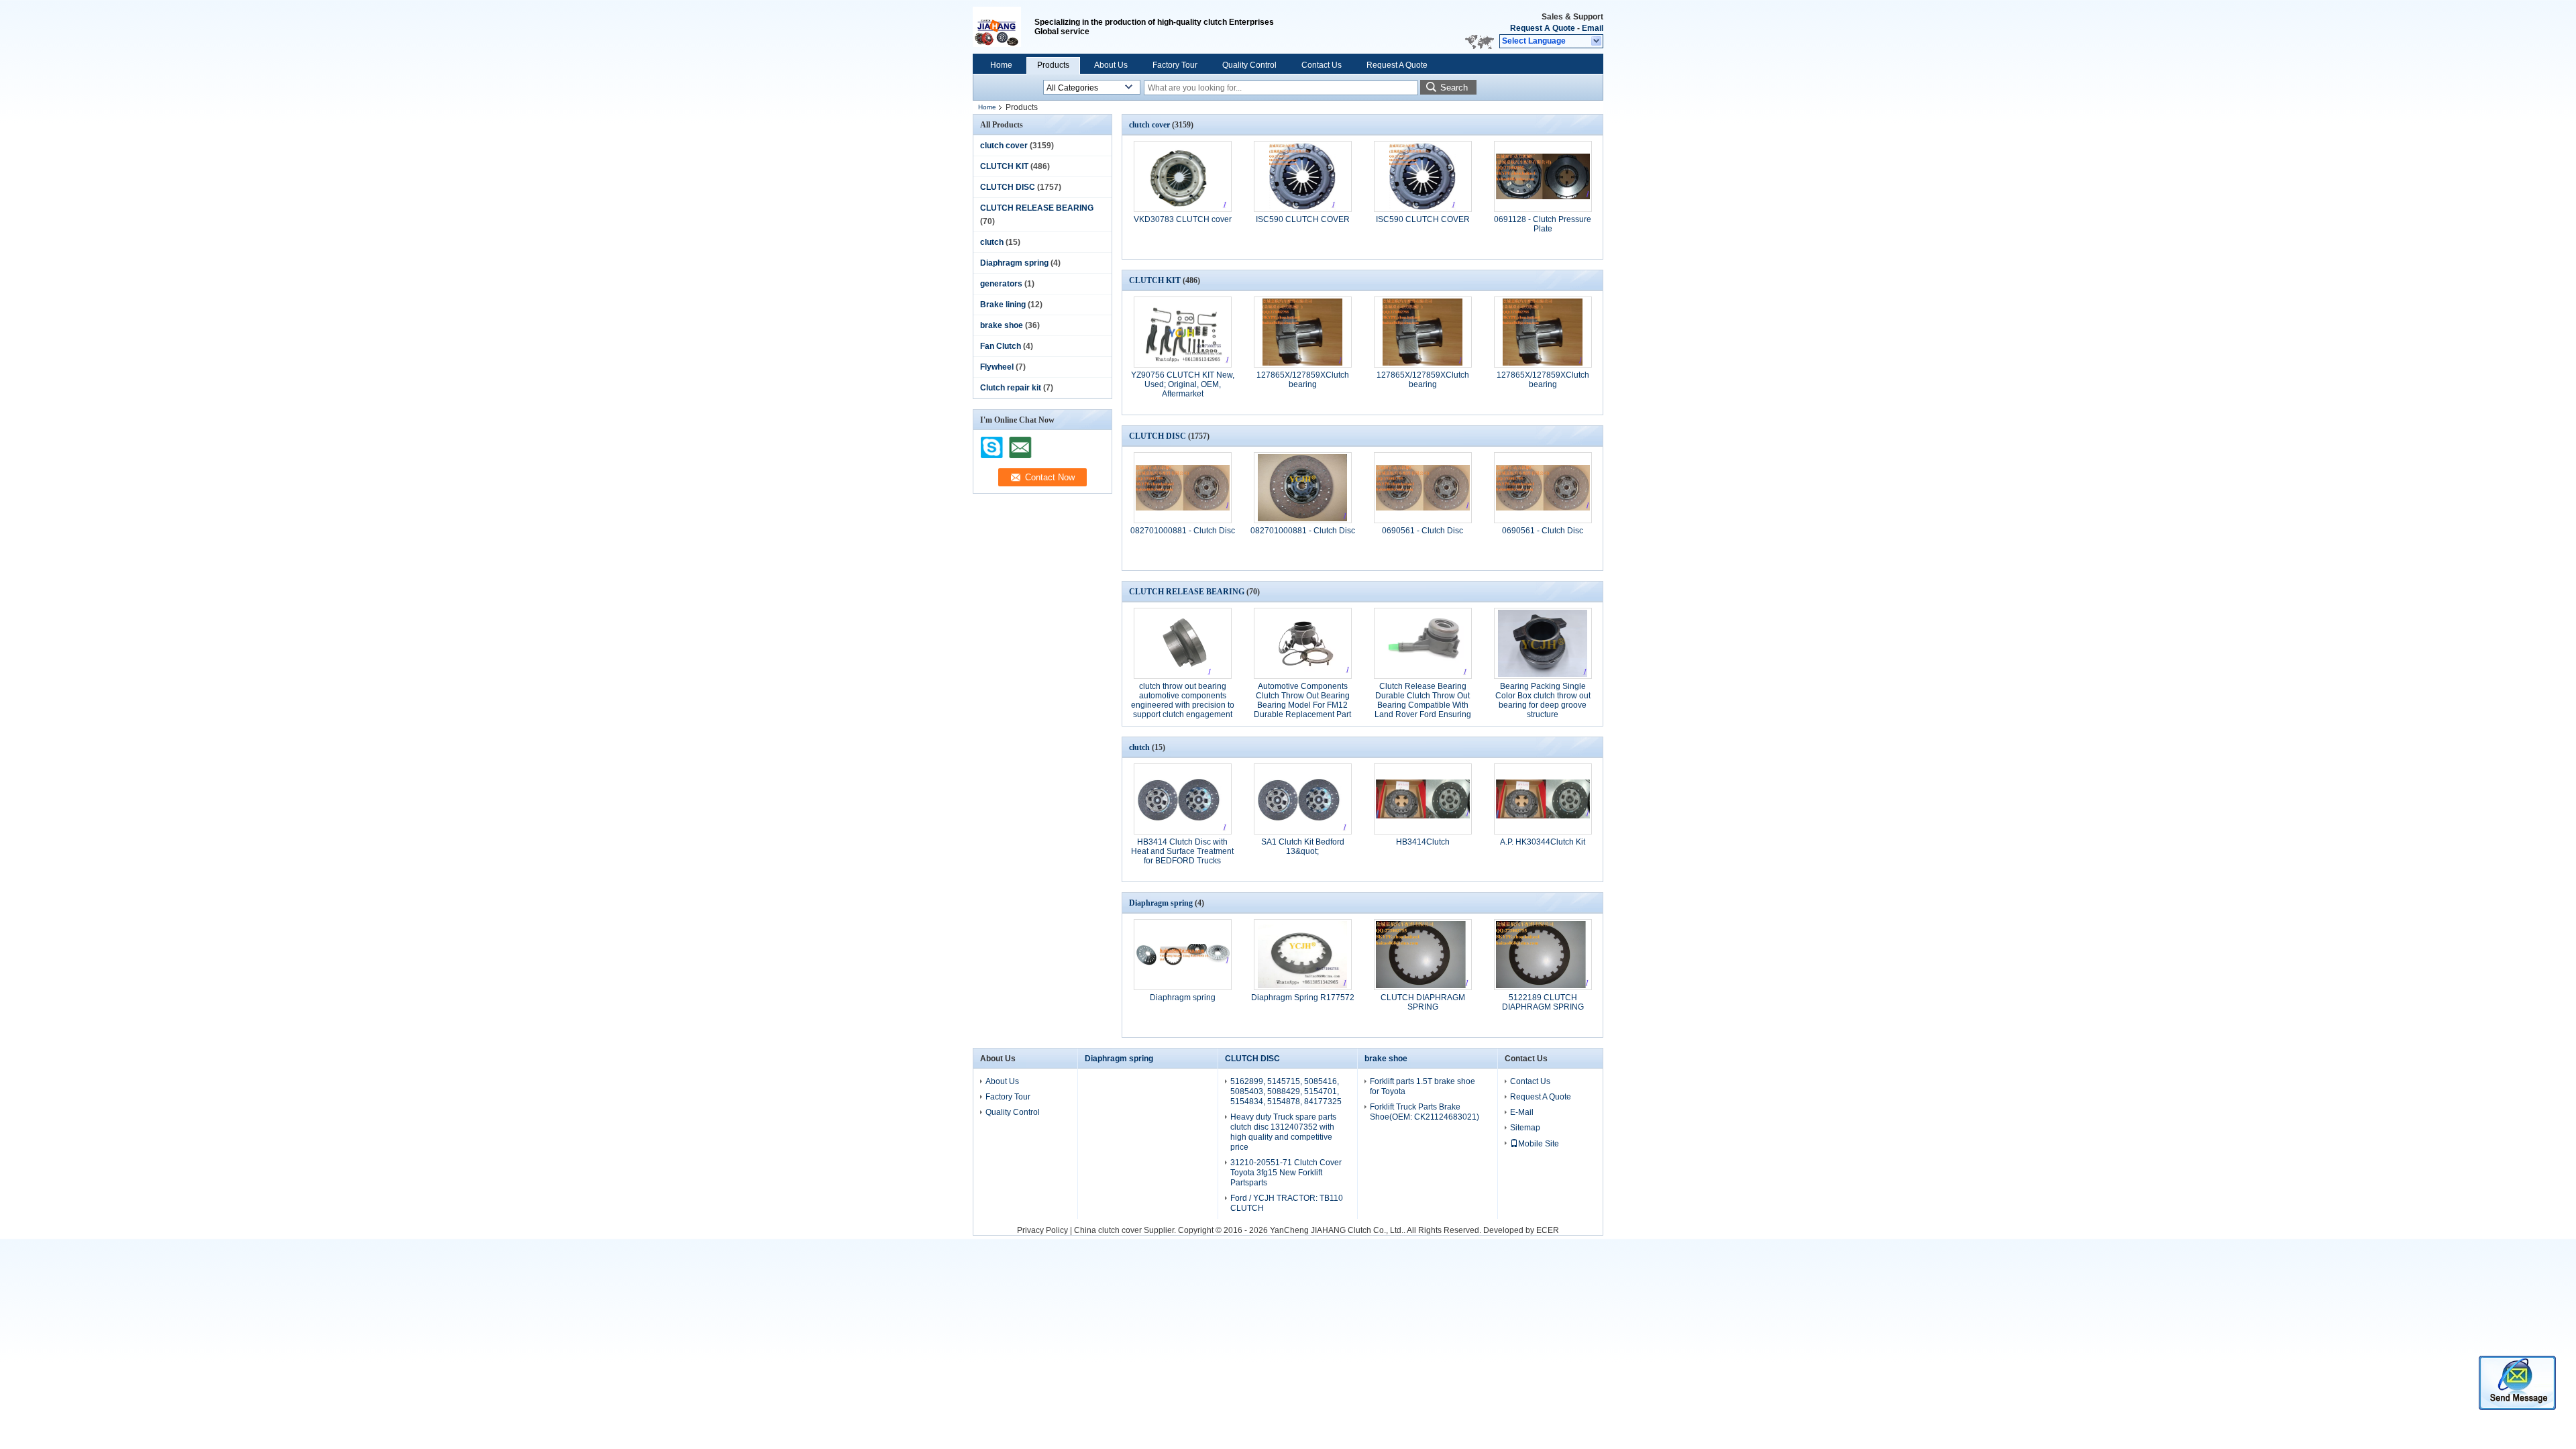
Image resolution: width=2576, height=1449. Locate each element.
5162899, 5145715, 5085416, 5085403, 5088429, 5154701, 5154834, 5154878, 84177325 (1286, 1091)
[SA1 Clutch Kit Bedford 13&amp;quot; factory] (1303, 799)
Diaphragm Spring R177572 (1303, 998)
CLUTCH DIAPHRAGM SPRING (1423, 1002)
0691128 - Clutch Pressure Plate (1543, 224)
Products (1053, 65)
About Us (1111, 65)
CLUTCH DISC (1008, 187)
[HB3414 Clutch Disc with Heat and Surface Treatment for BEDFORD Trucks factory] (1183, 799)
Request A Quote (1543, 28)
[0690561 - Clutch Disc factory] (1423, 488)
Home (1001, 65)
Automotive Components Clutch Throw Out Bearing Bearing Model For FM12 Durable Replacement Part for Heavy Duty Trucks (1302, 705)
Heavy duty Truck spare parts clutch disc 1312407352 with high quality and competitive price (1283, 1132)
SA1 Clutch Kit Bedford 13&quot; (1303, 847)
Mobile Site (1539, 1144)
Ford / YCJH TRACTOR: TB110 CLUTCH (1287, 1203)
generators (1001, 284)
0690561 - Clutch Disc (1423, 531)
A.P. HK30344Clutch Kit (1543, 842)
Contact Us (1322, 65)
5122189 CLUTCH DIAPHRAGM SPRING (1543, 1002)
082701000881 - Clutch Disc (1183, 531)
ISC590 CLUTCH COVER (1303, 219)
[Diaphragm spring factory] (1183, 955)
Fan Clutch (1001, 346)
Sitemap (1525, 1128)
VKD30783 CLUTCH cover (1183, 219)
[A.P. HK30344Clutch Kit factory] (1543, 799)
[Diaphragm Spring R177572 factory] (1303, 955)
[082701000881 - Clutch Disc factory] (1183, 488)
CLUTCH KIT (1004, 166)
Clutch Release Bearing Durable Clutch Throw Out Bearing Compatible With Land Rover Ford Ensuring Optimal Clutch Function (1423, 705)
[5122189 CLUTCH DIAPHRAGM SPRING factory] (1543, 955)
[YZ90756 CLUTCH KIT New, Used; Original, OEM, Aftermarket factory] (1183, 332)
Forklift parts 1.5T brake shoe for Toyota (1423, 1086)
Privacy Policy (1042, 1230)
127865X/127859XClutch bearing (1303, 380)
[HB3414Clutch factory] (1423, 799)
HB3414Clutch (1423, 842)
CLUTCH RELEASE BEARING (1037, 208)
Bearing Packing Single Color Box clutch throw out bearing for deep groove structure (1543, 700)
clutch (992, 242)
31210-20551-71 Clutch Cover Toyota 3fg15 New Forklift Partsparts (1286, 1173)
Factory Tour (1175, 65)
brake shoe (1002, 325)
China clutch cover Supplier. (1126, 1230)
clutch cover (1004, 146)
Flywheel (997, 367)
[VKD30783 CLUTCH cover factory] (1183, 176)
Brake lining (1003, 305)
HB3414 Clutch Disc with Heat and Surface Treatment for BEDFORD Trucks (1182, 851)
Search (1454, 88)
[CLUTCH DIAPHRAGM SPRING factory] (1423, 955)
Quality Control (1249, 65)
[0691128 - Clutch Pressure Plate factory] (1543, 176)
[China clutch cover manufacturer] (1004, 27)
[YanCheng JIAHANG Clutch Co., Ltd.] (1597, 42)
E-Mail (1522, 1112)
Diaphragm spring (1014, 263)
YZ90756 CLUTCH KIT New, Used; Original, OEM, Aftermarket (1183, 384)
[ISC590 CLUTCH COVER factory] (1303, 176)
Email (1593, 28)
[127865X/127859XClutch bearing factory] (1303, 332)
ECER (1548, 1230)
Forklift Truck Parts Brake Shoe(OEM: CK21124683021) (1425, 1112)
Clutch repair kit (1011, 388)
